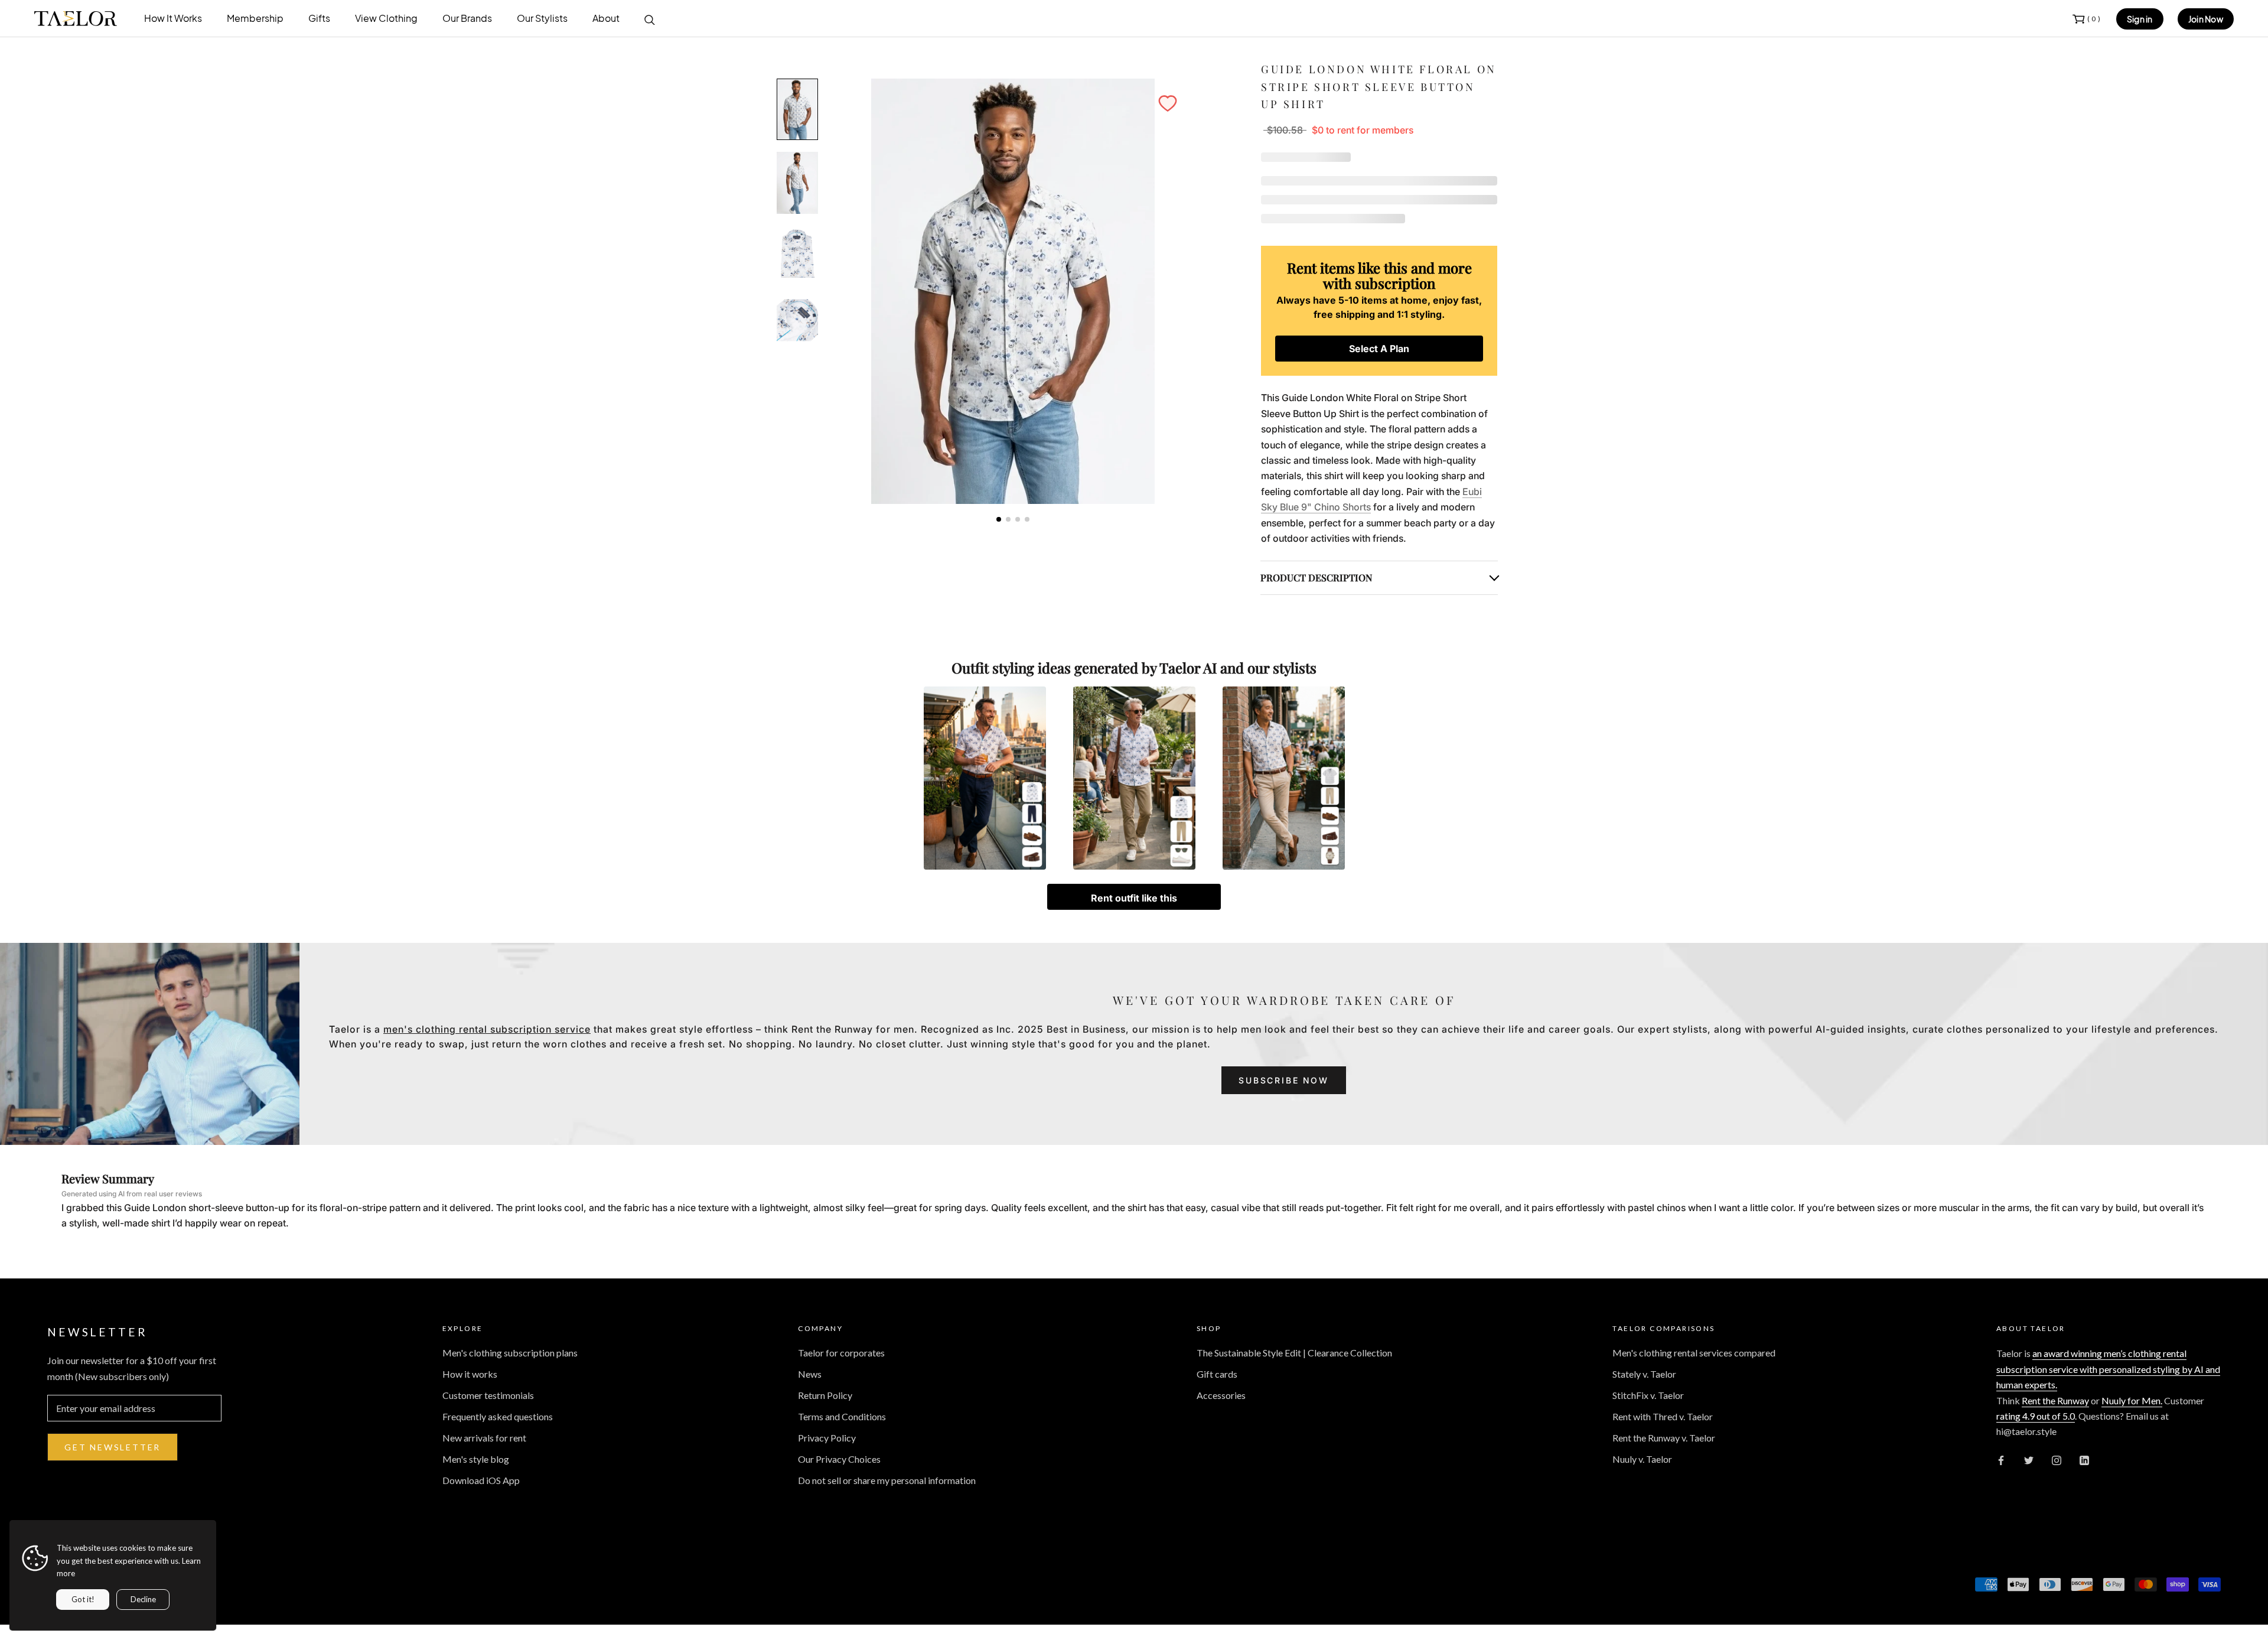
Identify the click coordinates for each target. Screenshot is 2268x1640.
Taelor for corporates (841, 1353)
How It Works (173, 18)
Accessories (1221, 1395)
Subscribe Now (1283, 1080)
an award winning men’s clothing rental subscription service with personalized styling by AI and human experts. (2108, 1369)
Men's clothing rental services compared (1694, 1353)
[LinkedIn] (2084, 1459)
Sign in (2140, 19)
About (606, 18)
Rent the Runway (2055, 1400)
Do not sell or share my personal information (887, 1480)
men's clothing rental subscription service (487, 1029)
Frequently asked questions (498, 1416)
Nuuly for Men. (2132, 1400)
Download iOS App (481, 1480)
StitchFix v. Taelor (1648, 1395)
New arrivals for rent (484, 1438)
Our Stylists (542, 18)
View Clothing (386, 18)
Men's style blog (476, 1459)
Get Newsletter (113, 1447)
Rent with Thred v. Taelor (1663, 1416)
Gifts (319, 18)
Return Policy (825, 1395)
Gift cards (1217, 1374)
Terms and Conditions (842, 1416)
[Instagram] (2057, 1459)
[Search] (650, 19)
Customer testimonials (488, 1395)
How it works (470, 1374)
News (810, 1374)
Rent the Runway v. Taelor (1664, 1438)
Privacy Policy (827, 1438)
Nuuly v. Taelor (1642, 1459)
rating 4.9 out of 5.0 (2036, 1416)
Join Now (2206, 19)
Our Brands (467, 18)
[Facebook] (2001, 1459)
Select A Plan (1379, 349)
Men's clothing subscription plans (510, 1353)
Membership (255, 18)
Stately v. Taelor (1644, 1374)
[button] (1168, 103)
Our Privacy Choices (839, 1459)
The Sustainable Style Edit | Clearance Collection (1294, 1353)
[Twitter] (2029, 1459)
